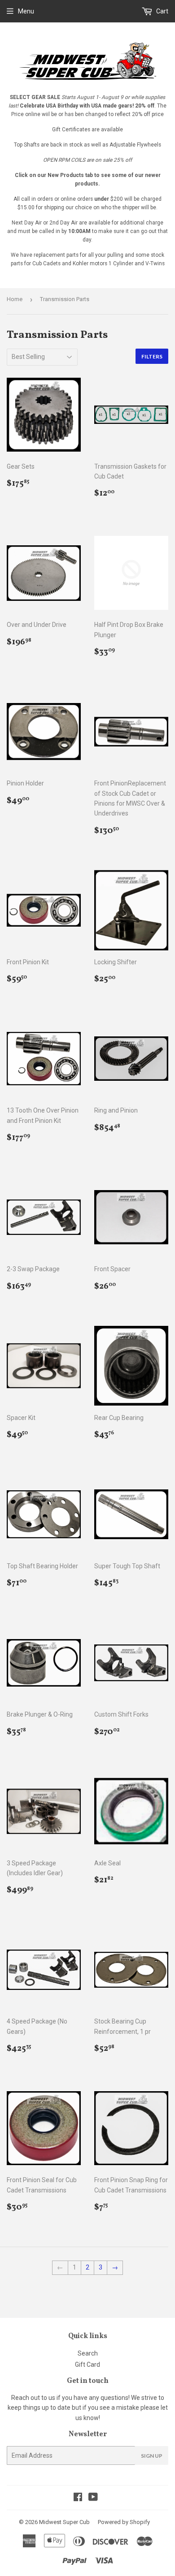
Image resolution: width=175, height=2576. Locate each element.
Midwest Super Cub (64, 2522)
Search (88, 2353)
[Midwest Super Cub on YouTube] (93, 2498)
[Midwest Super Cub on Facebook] (78, 2498)
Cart (162, 11)
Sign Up (152, 2456)
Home (15, 299)
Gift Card (87, 2365)
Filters (152, 356)
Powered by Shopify (124, 2522)
